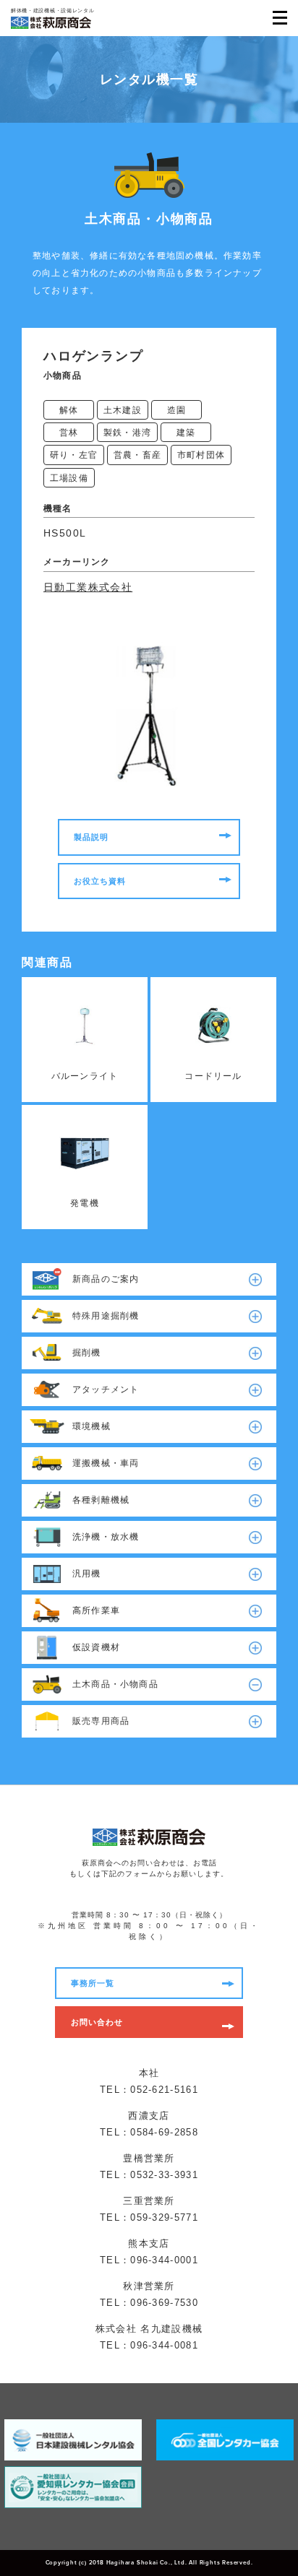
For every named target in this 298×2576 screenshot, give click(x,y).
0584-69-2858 (164, 2132)
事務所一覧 (93, 1983)
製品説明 (91, 837)
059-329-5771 (164, 2217)
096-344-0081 (164, 2345)
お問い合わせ (97, 2022)
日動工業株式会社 (88, 587)
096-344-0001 (164, 2260)
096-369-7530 (164, 2303)
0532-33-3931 (164, 2175)
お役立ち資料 (100, 881)
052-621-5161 (164, 2090)
